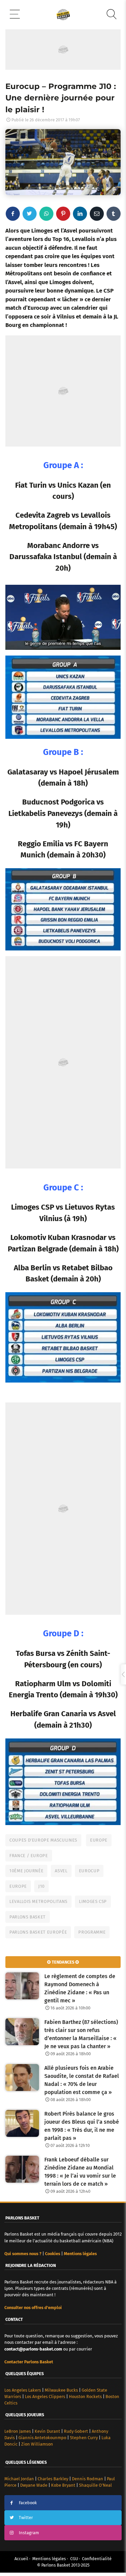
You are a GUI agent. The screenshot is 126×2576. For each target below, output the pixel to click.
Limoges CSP (93, 1901)
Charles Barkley (53, 2479)
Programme (92, 1932)
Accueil (21, 2559)
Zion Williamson (37, 2444)
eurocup (89, 1871)
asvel (61, 1871)
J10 (41, 1886)
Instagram (29, 2533)
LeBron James (18, 2431)
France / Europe (29, 1856)
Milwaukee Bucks (61, 2390)
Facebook (28, 2503)
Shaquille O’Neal (95, 2485)
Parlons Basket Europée (38, 1932)
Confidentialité (97, 2559)
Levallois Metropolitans (38, 1901)
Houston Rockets (85, 2397)
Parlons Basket (28, 1917)
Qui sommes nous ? (23, 2254)
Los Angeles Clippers (45, 2397)
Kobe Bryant (63, 2485)
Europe (99, 1840)
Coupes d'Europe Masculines (43, 1840)
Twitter (26, 2518)
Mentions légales (49, 2559)
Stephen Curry (84, 2438)
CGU (74, 2559)
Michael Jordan (19, 2479)
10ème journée (26, 1871)
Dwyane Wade (34, 2485)
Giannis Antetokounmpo (42, 2438)
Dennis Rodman (88, 2479)
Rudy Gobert (76, 2431)
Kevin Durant (47, 2431)
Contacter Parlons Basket (29, 2362)
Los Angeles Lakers (23, 2390)
